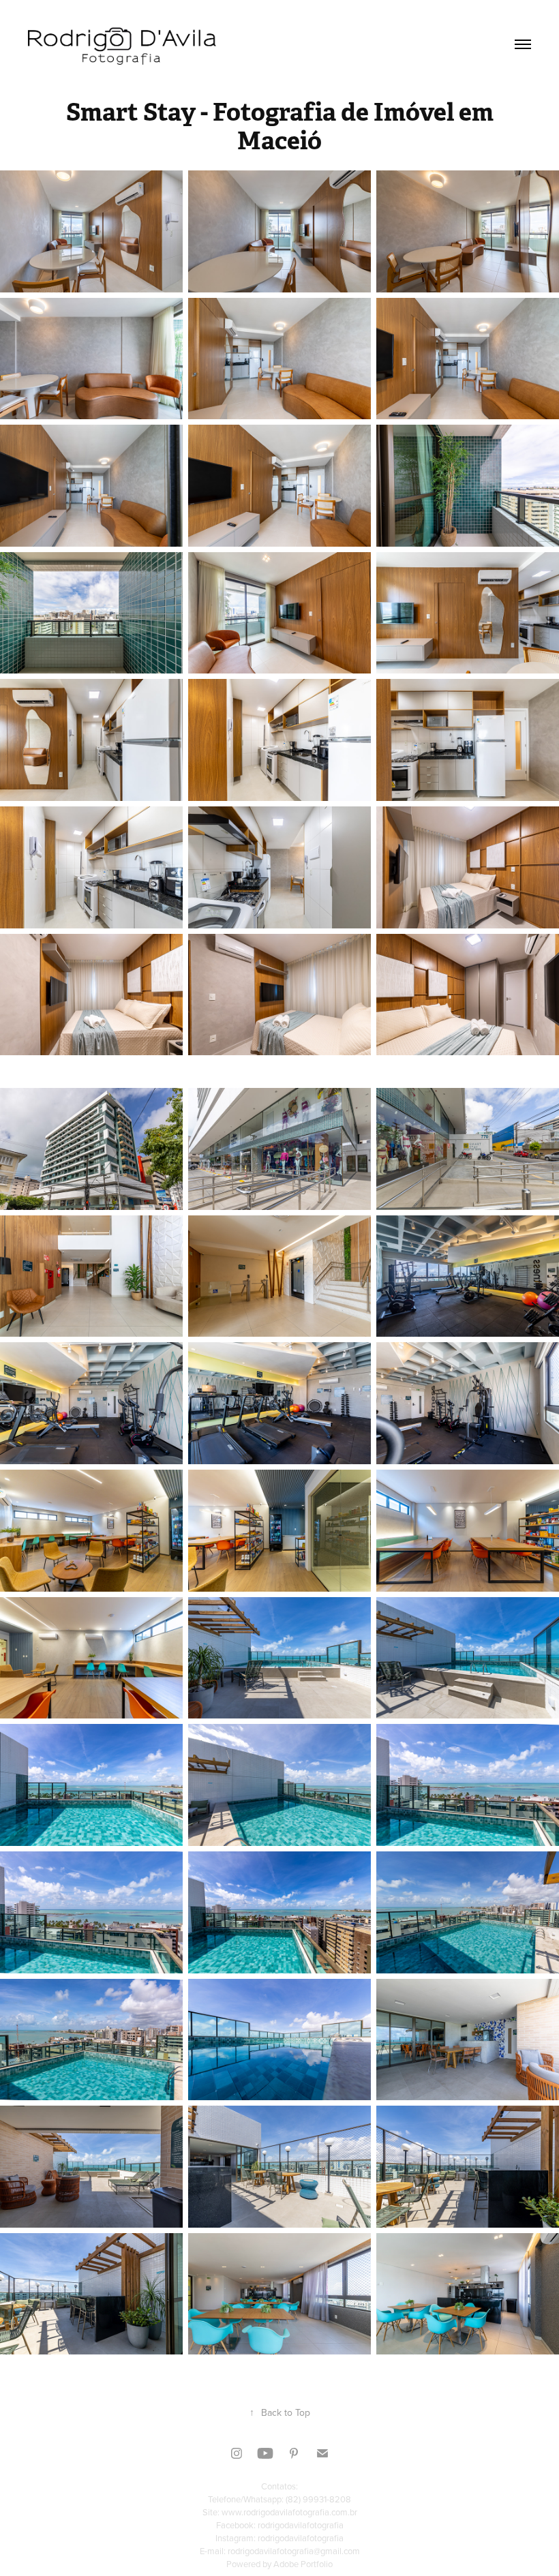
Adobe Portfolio (303, 2564)
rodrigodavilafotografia (301, 2525)
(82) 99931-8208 (318, 2499)
